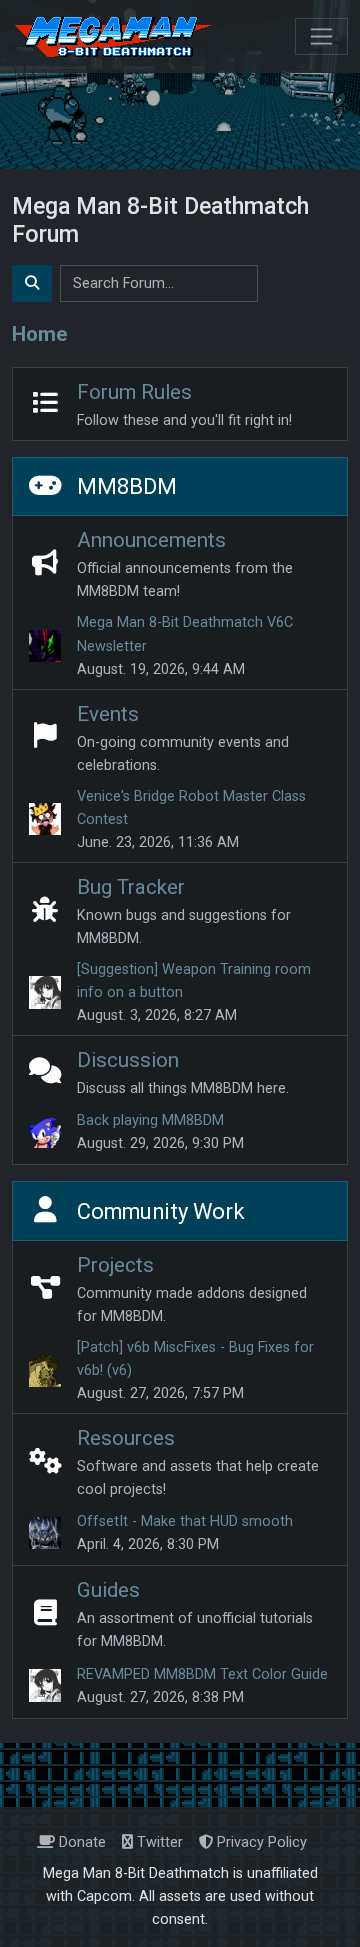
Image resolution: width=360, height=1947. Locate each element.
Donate (80, 1842)
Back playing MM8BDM (150, 1120)
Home (39, 334)
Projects (115, 1265)
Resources (126, 1438)
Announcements (151, 540)
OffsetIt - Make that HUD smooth (185, 1521)
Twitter (158, 1842)
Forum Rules (134, 392)
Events (108, 714)
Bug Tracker (131, 887)
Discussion (128, 1060)
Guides (108, 1590)
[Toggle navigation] (321, 36)
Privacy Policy (260, 1842)
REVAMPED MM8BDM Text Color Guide (202, 1674)
